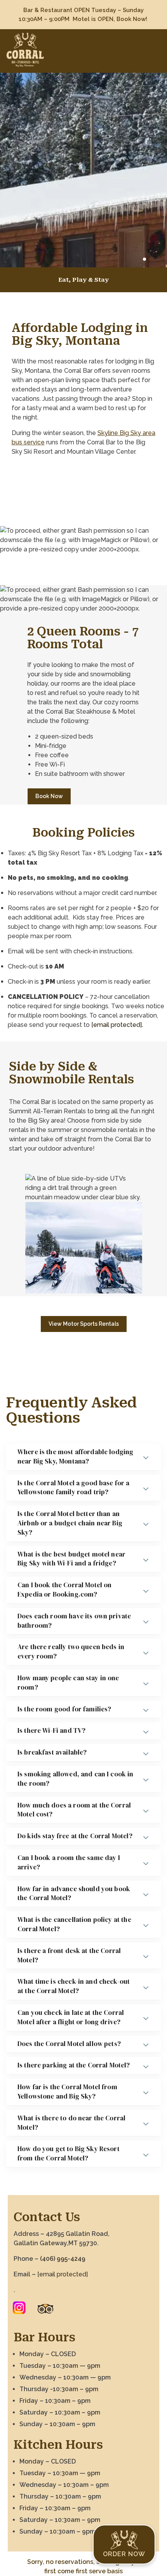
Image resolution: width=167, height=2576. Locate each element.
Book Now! (133, 19)
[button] (144, 259)
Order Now (124, 2554)
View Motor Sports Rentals (84, 1324)
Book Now (49, 796)
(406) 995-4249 (62, 2259)
